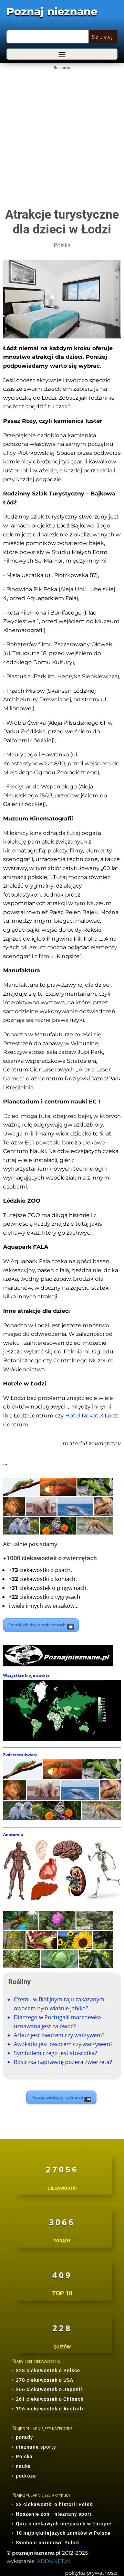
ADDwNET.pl (53, 2561)
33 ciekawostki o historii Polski (55, 2504)
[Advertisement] (62, 134)
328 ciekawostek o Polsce (48, 2370)
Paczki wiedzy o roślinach (58, 2097)
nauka (23, 2466)
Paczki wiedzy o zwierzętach (38, 1625)
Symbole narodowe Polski (48, 2543)
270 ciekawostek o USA (45, 2380)
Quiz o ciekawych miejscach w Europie (64, 2524)
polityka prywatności (91, 2573)
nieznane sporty (36, 2447)
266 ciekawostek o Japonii (49, 2389)
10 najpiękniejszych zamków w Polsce (63, 2533)
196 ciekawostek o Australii (50, 2409)
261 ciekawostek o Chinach (50, 2399)
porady (24, 2437)
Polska (62, 245)
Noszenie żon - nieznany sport (54, 2514)
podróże (26, 2476)
